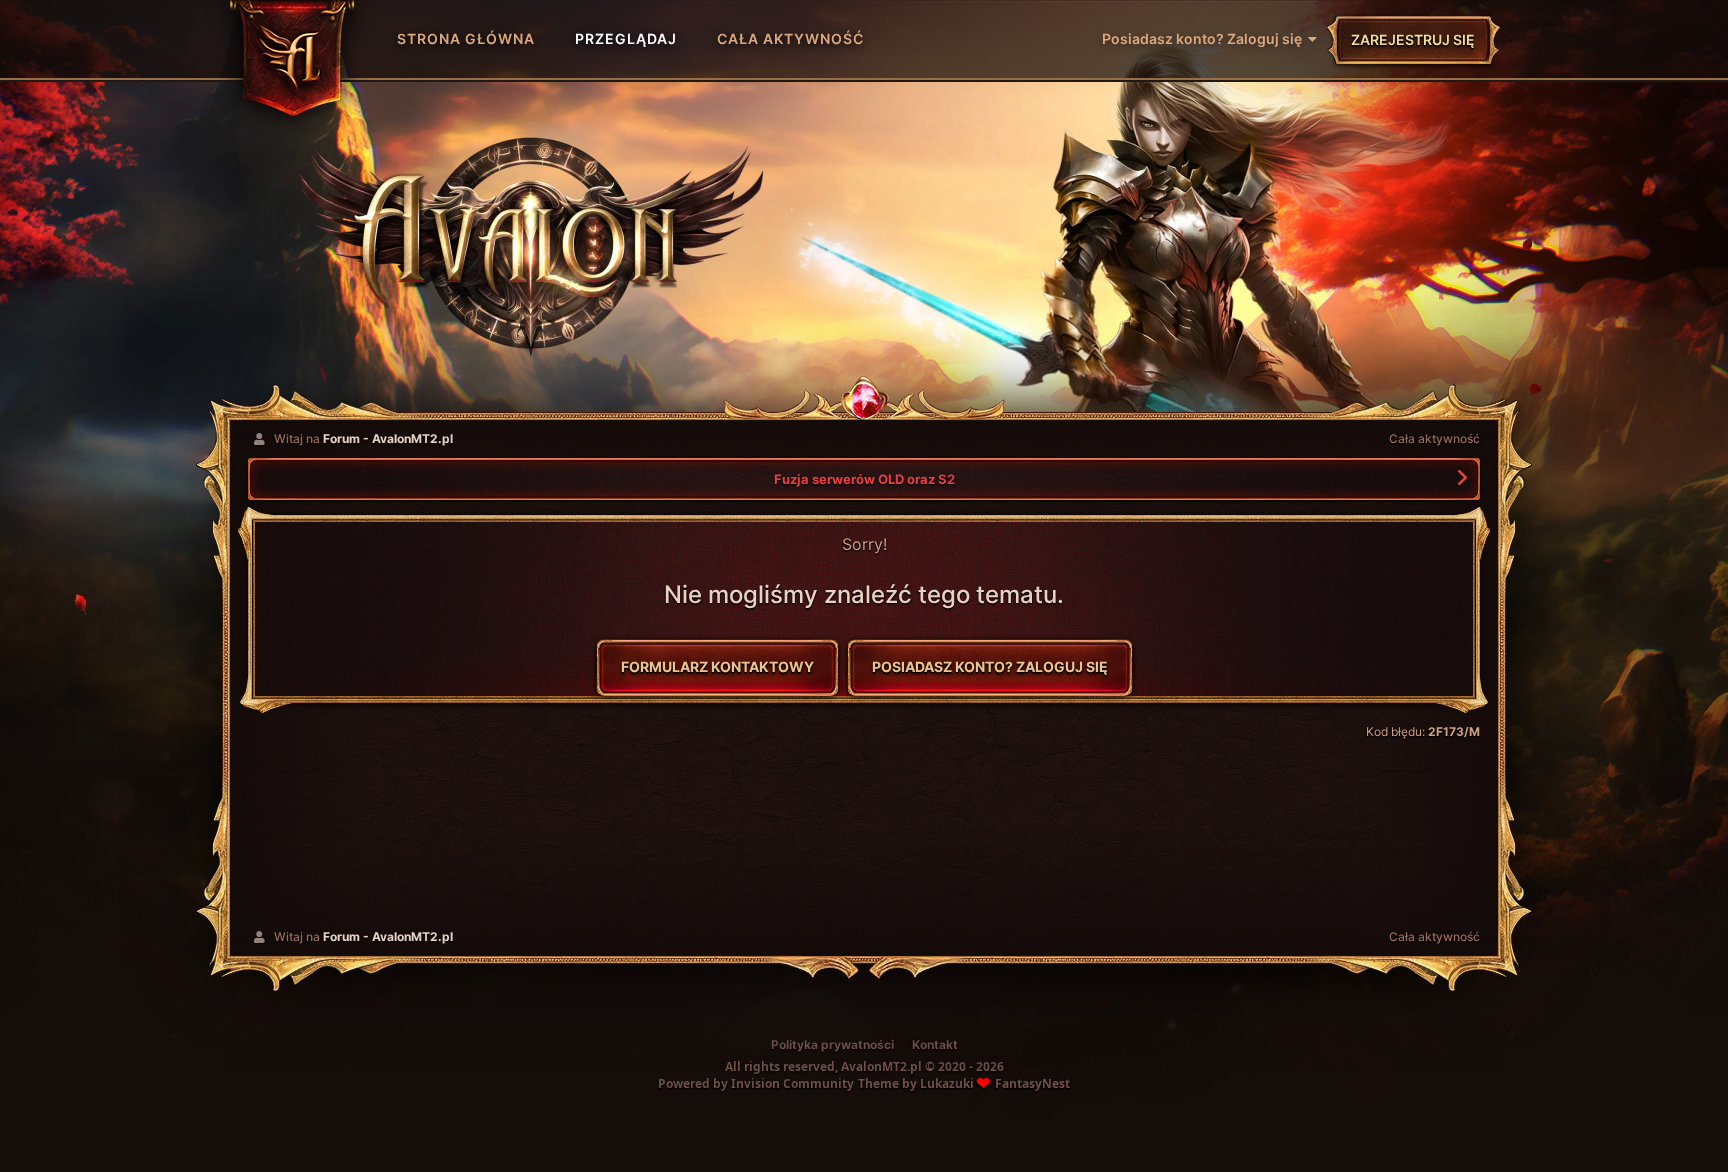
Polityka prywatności (832, 1044)
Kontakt (935, 1044)
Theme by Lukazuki (916, 1084)
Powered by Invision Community (756, 1083)
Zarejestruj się (1413, 39)
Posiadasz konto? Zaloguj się (1205, 38)
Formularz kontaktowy (717, 666)
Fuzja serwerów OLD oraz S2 (864, 479)
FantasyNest (1032, 1083)
